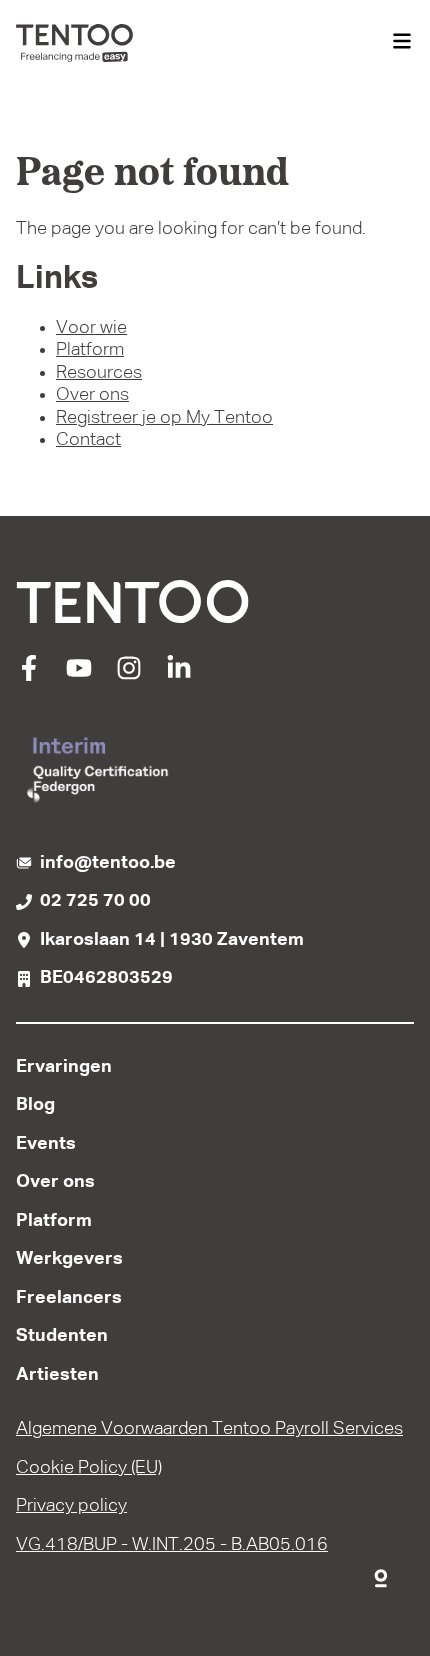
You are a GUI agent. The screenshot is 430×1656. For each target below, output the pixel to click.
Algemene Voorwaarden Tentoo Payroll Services (209, 1429)
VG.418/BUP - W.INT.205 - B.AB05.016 (172, 1545)
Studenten (62, 1336)
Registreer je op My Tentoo (164, 418)
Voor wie (91, 328)
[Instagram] (129, 676)
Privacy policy (71, 1506)
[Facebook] (29, 676)
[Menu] (402, 43)
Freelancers (69, 1298)
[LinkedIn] (179, 676)
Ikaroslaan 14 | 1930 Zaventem (172, 940)
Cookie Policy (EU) (89, 1468)
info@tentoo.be (108, 863)
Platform (90, 350)
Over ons (92, 395)
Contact (88, 440)
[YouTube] (79, 676)
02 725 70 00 (95, 901)
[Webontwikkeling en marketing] (382, 1574)
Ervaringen (64, 1067)
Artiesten (57, 1375)
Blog (35, 1105)
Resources (99, 373)
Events (46, 1144)
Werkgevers (69, 1259)
